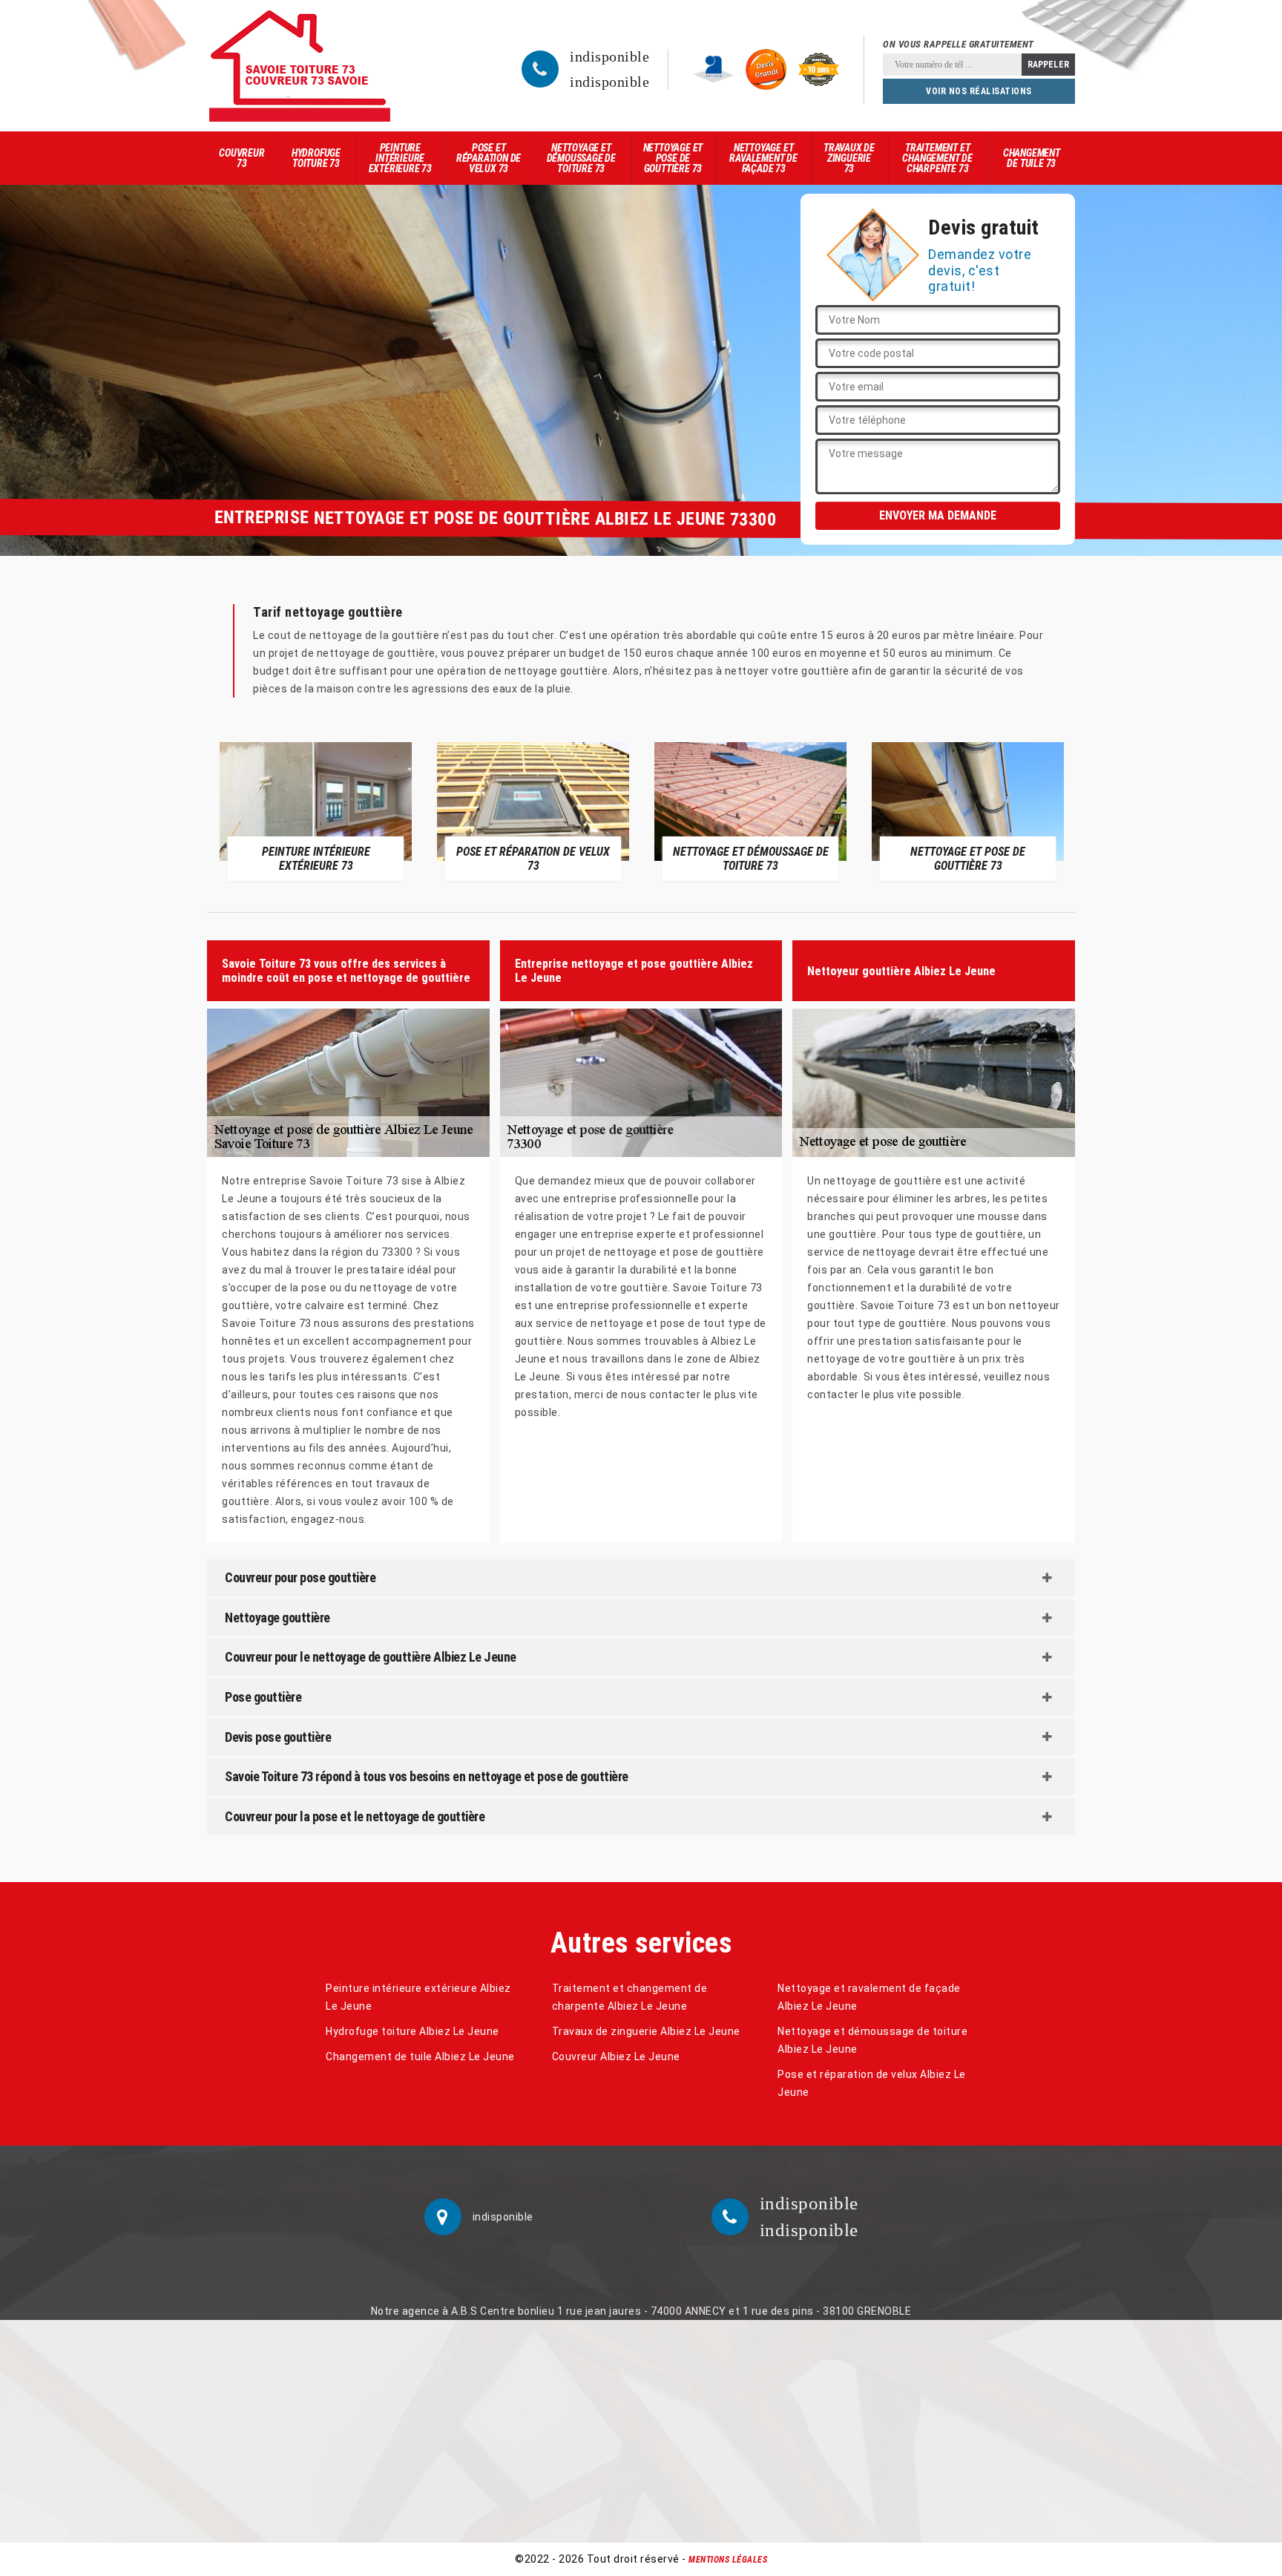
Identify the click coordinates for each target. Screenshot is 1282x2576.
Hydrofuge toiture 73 (316, 158)
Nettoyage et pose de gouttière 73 (673, 158)
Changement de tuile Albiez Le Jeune (420, 2056)
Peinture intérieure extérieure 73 (400, 158)
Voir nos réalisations (979, 91)
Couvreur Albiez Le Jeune (616, 2056)
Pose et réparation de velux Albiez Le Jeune (872, 2083)
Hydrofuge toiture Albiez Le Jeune (412, 2031)
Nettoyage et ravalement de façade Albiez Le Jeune (869, 1997)
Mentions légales (728, 2560)
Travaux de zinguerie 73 (849, 158)
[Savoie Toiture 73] (300, 66)
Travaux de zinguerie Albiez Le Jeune (646, 2031)
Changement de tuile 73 (1032, 158)
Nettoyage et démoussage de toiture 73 (581, 158)
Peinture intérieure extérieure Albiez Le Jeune (418, 1997)
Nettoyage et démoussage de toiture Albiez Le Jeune (872, 2040)
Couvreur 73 (241, 158)
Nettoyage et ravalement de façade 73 (763, 158)
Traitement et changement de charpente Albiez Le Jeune (630, 1997)
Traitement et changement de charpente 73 (937, 158)
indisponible (609, 56)
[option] (316, 811)
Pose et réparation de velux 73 (489, 158)
